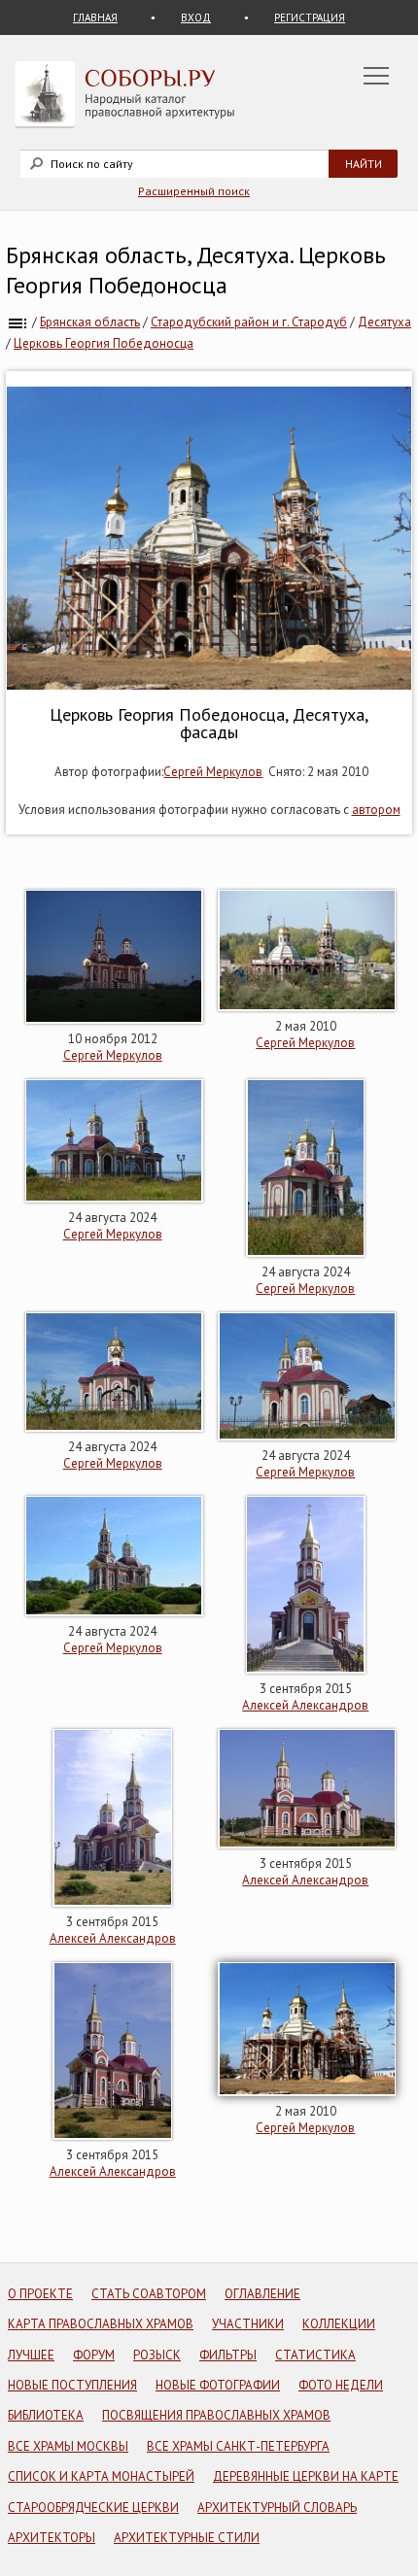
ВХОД (196, 17)
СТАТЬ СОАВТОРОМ (149, 2294)
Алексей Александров (305, 1705)
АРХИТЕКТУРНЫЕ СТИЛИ (187, 2538)
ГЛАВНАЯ (95, 17)
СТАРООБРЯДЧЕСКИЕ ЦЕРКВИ (93, 2508)
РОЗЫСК (157, 2355)
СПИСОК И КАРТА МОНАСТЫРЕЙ (101, 2476)
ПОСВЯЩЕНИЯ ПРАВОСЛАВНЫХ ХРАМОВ (216, 2415)
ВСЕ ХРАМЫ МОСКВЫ (68, 2446)
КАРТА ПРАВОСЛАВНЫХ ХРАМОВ (101, 2324)
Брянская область (90, 322)
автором (376, 810)
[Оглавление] (17, 322)
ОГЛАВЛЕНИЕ (262, 2294)
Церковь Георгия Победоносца (104, 343)
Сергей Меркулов (213, 772)
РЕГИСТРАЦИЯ (310, 17)
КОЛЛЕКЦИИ (339, 2324)
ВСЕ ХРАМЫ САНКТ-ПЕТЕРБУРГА (238, 2446)
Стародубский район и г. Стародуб (249, 322)
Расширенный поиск (194, 191)
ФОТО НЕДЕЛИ (341, 2385)
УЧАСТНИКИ (248, 2324)
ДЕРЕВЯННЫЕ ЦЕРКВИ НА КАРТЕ (306, 2476)
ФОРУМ (94, 2355)
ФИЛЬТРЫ (228, 2355)
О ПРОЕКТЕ (40, 2294)
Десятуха (384, 322)
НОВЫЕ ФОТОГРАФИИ (218, 2385)
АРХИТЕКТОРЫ (52, 2538)
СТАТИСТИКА (315, 2355)
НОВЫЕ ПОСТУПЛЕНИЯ (72, 2385)
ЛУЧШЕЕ (31, 2355)
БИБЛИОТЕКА (46, 2415)
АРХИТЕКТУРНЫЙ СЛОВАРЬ (277, 2508)
